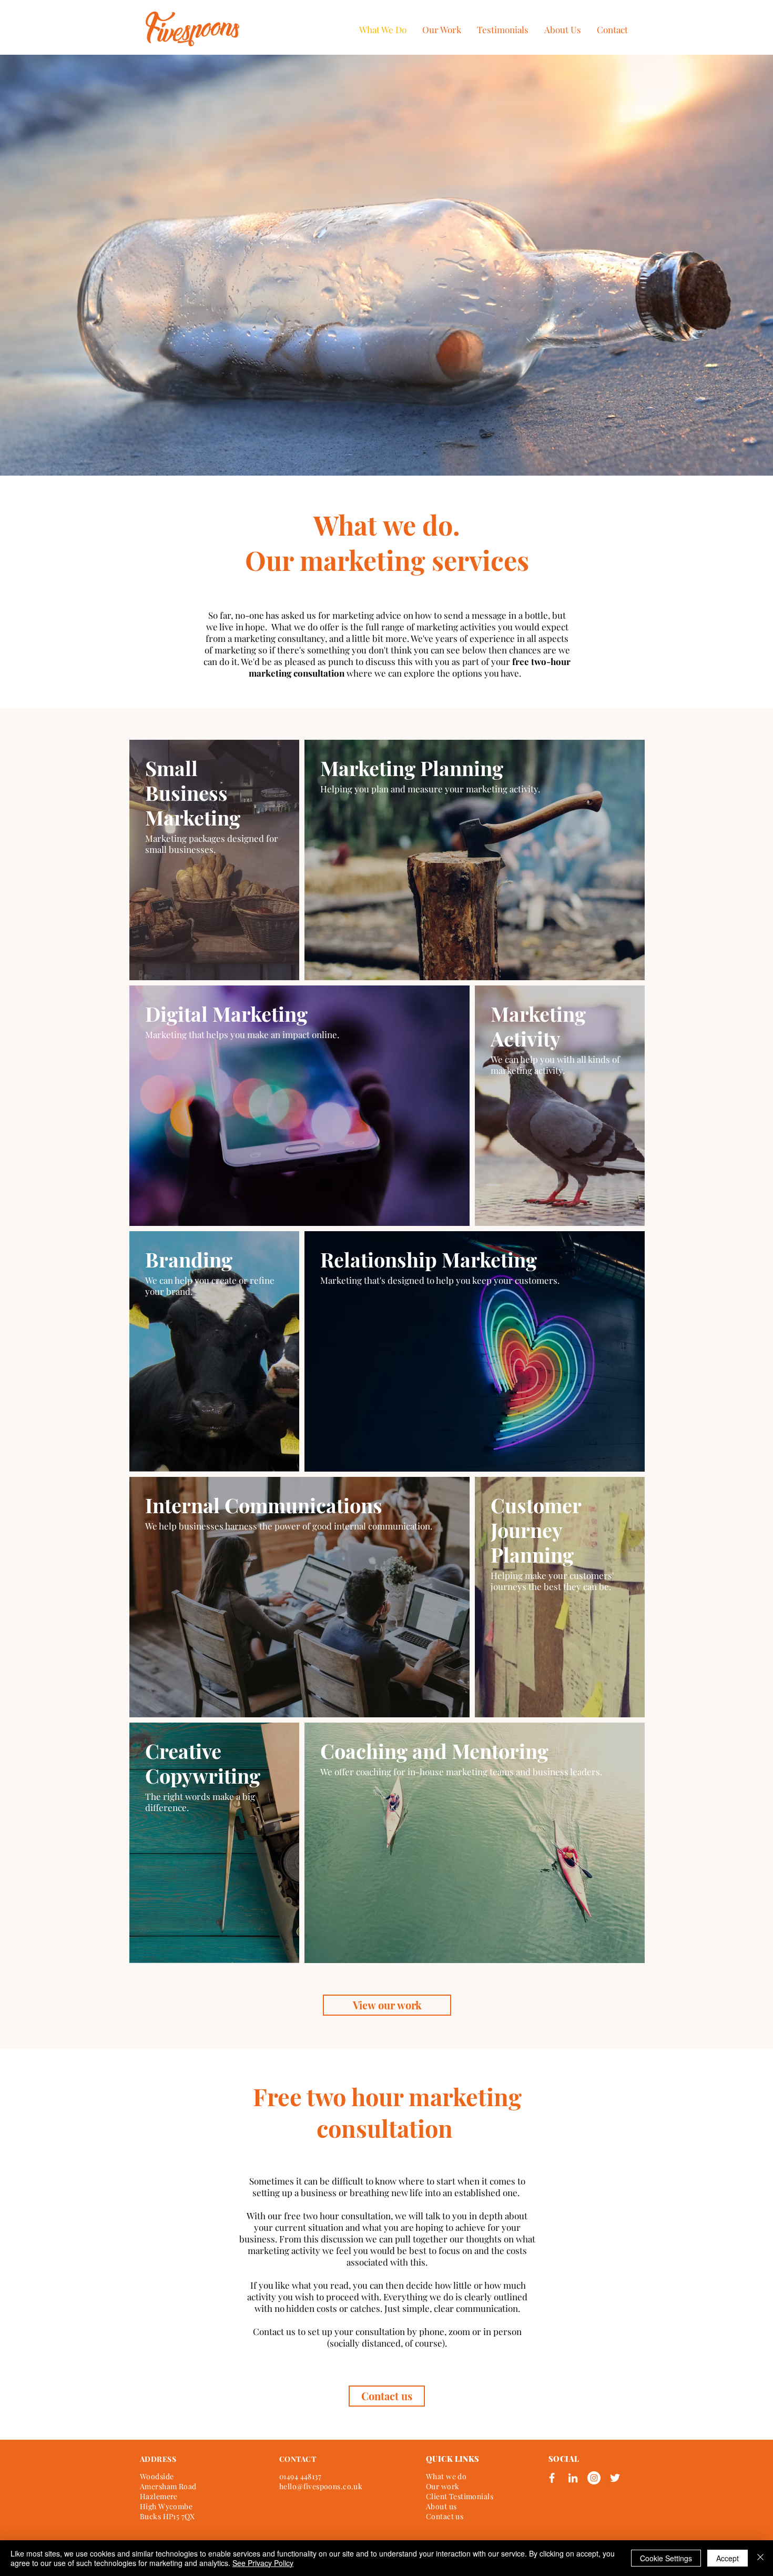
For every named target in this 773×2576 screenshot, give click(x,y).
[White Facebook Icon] (552, 2478)
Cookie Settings (666, 2558)
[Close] (760, 2558)
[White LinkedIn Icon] (573, 2478)
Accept (728, 2558)
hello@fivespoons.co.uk (321, 2486)
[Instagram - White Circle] (594, 2478)
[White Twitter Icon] (615, 2478)
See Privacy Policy (263, 2563)
